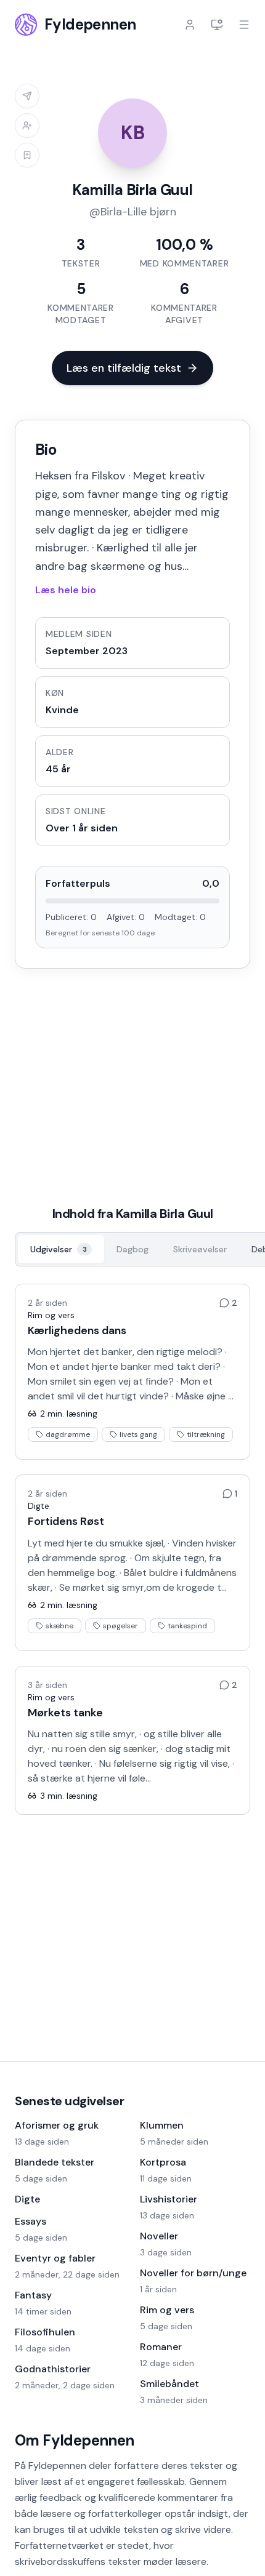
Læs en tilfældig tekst (124, 368)
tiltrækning (206, 1434)
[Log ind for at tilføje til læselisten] (27, 155)
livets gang (138, 1434)
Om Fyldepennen (75, 2440)
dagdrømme (68, 1434)
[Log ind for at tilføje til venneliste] (27, 126)
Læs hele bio (66, 590)
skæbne (59, 1626)
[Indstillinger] (217, 25)
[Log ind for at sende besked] (27, 96)
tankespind (187, 1626)
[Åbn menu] (244, 25)
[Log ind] (190, 25)
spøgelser (120, 1626)
